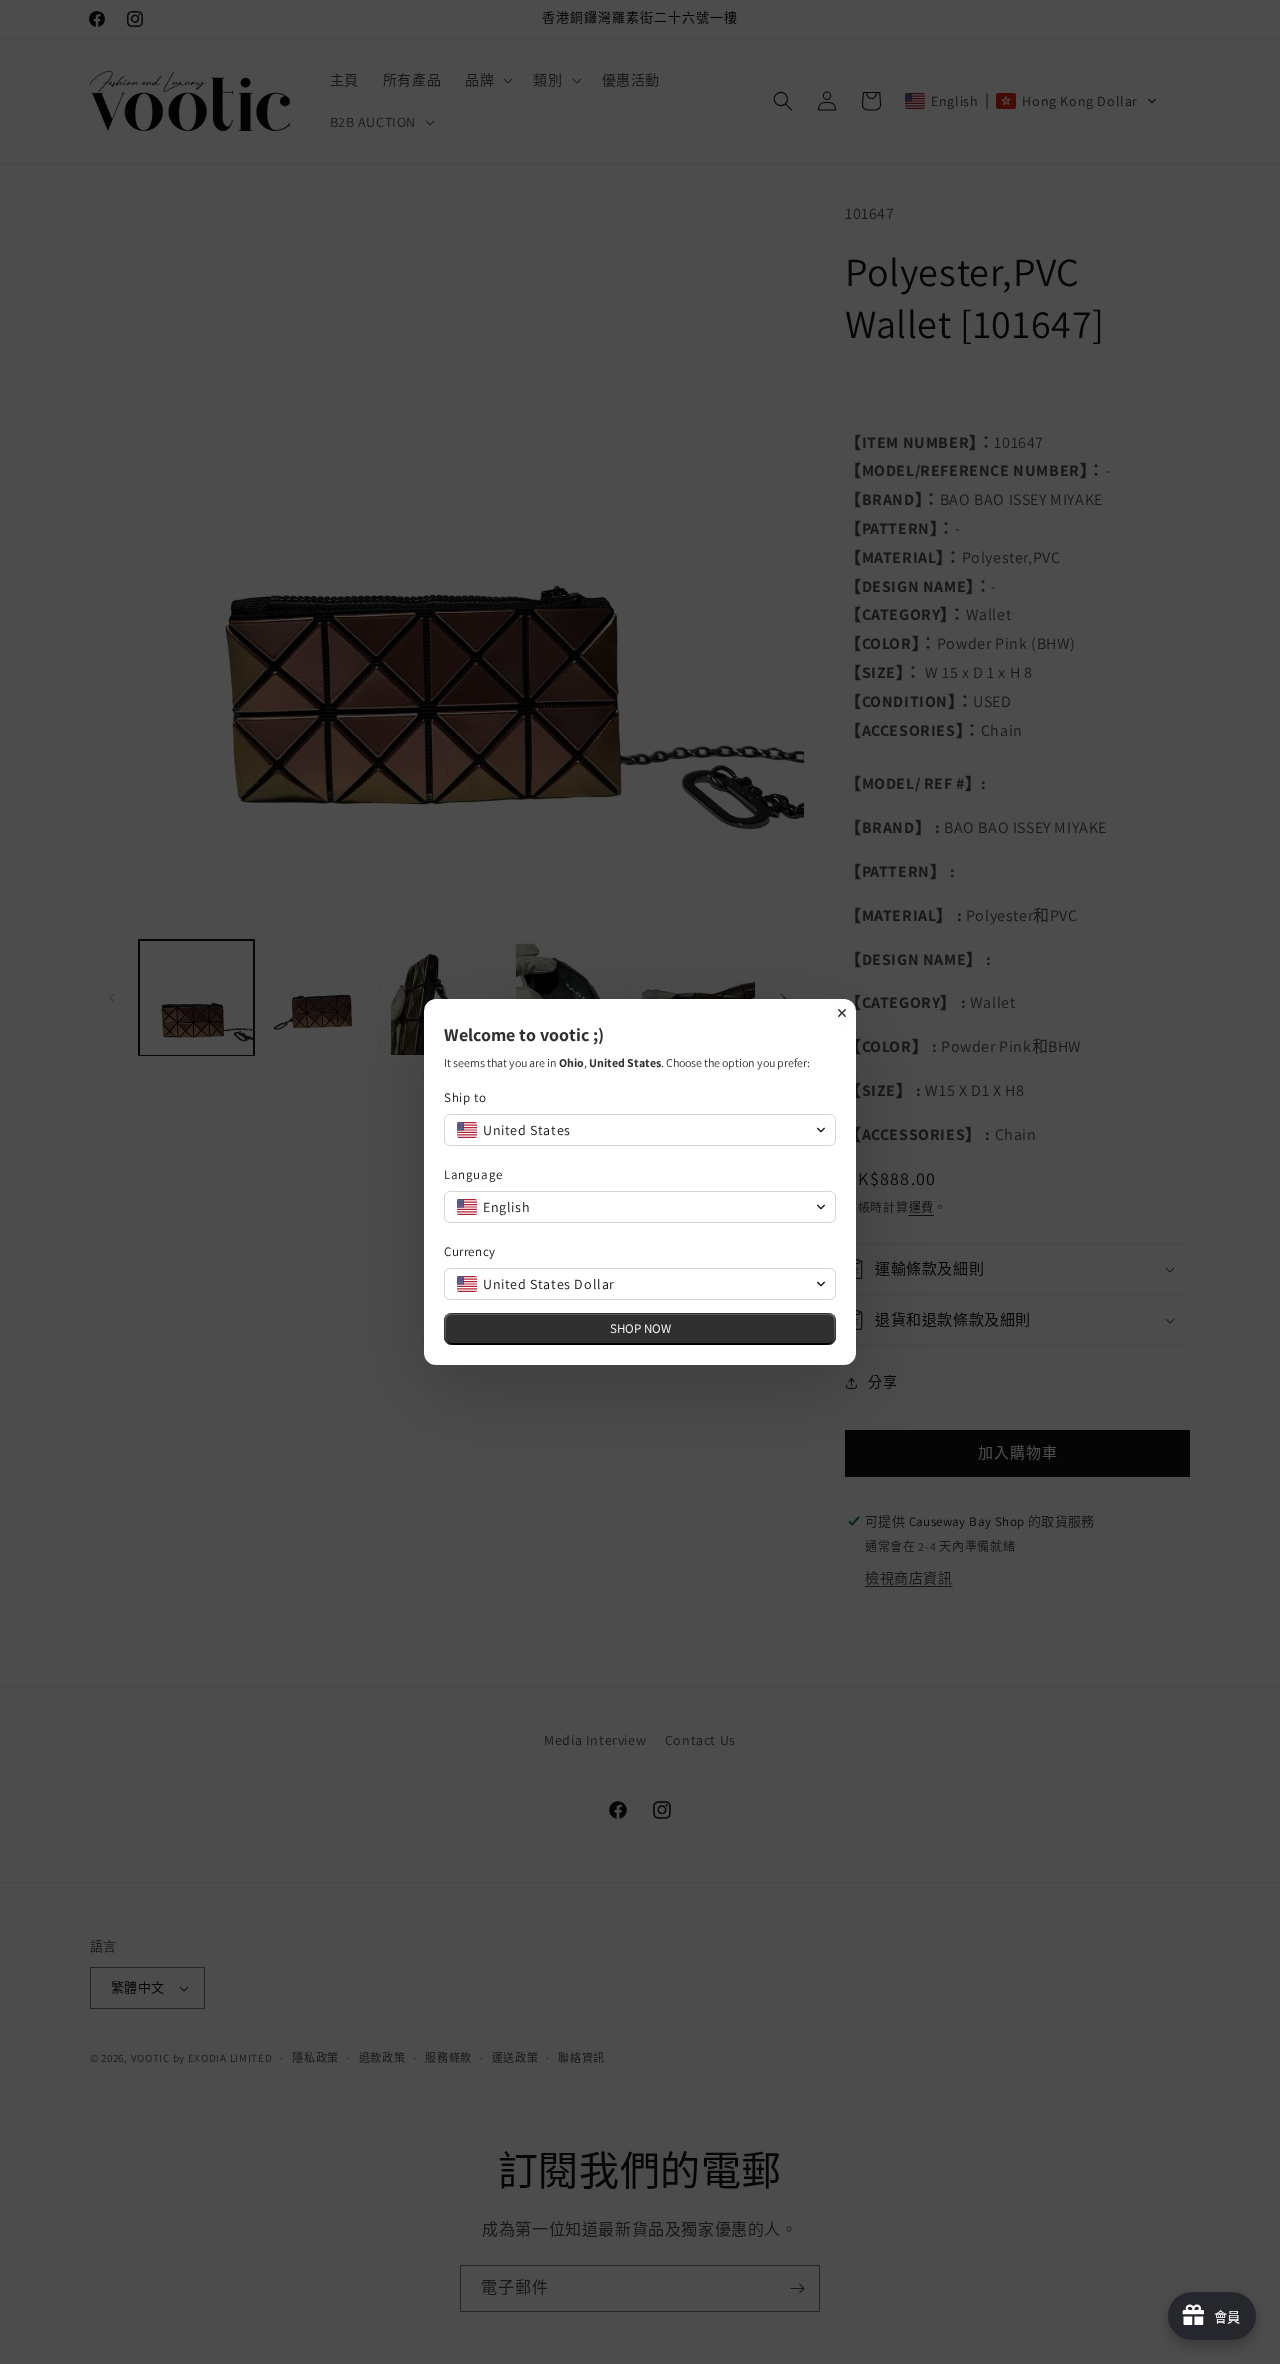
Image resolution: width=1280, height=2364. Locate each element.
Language (473, 1174)
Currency (470, 1251)
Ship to (465, 1097)
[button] (640, 1130)
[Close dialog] (842, 1013)
